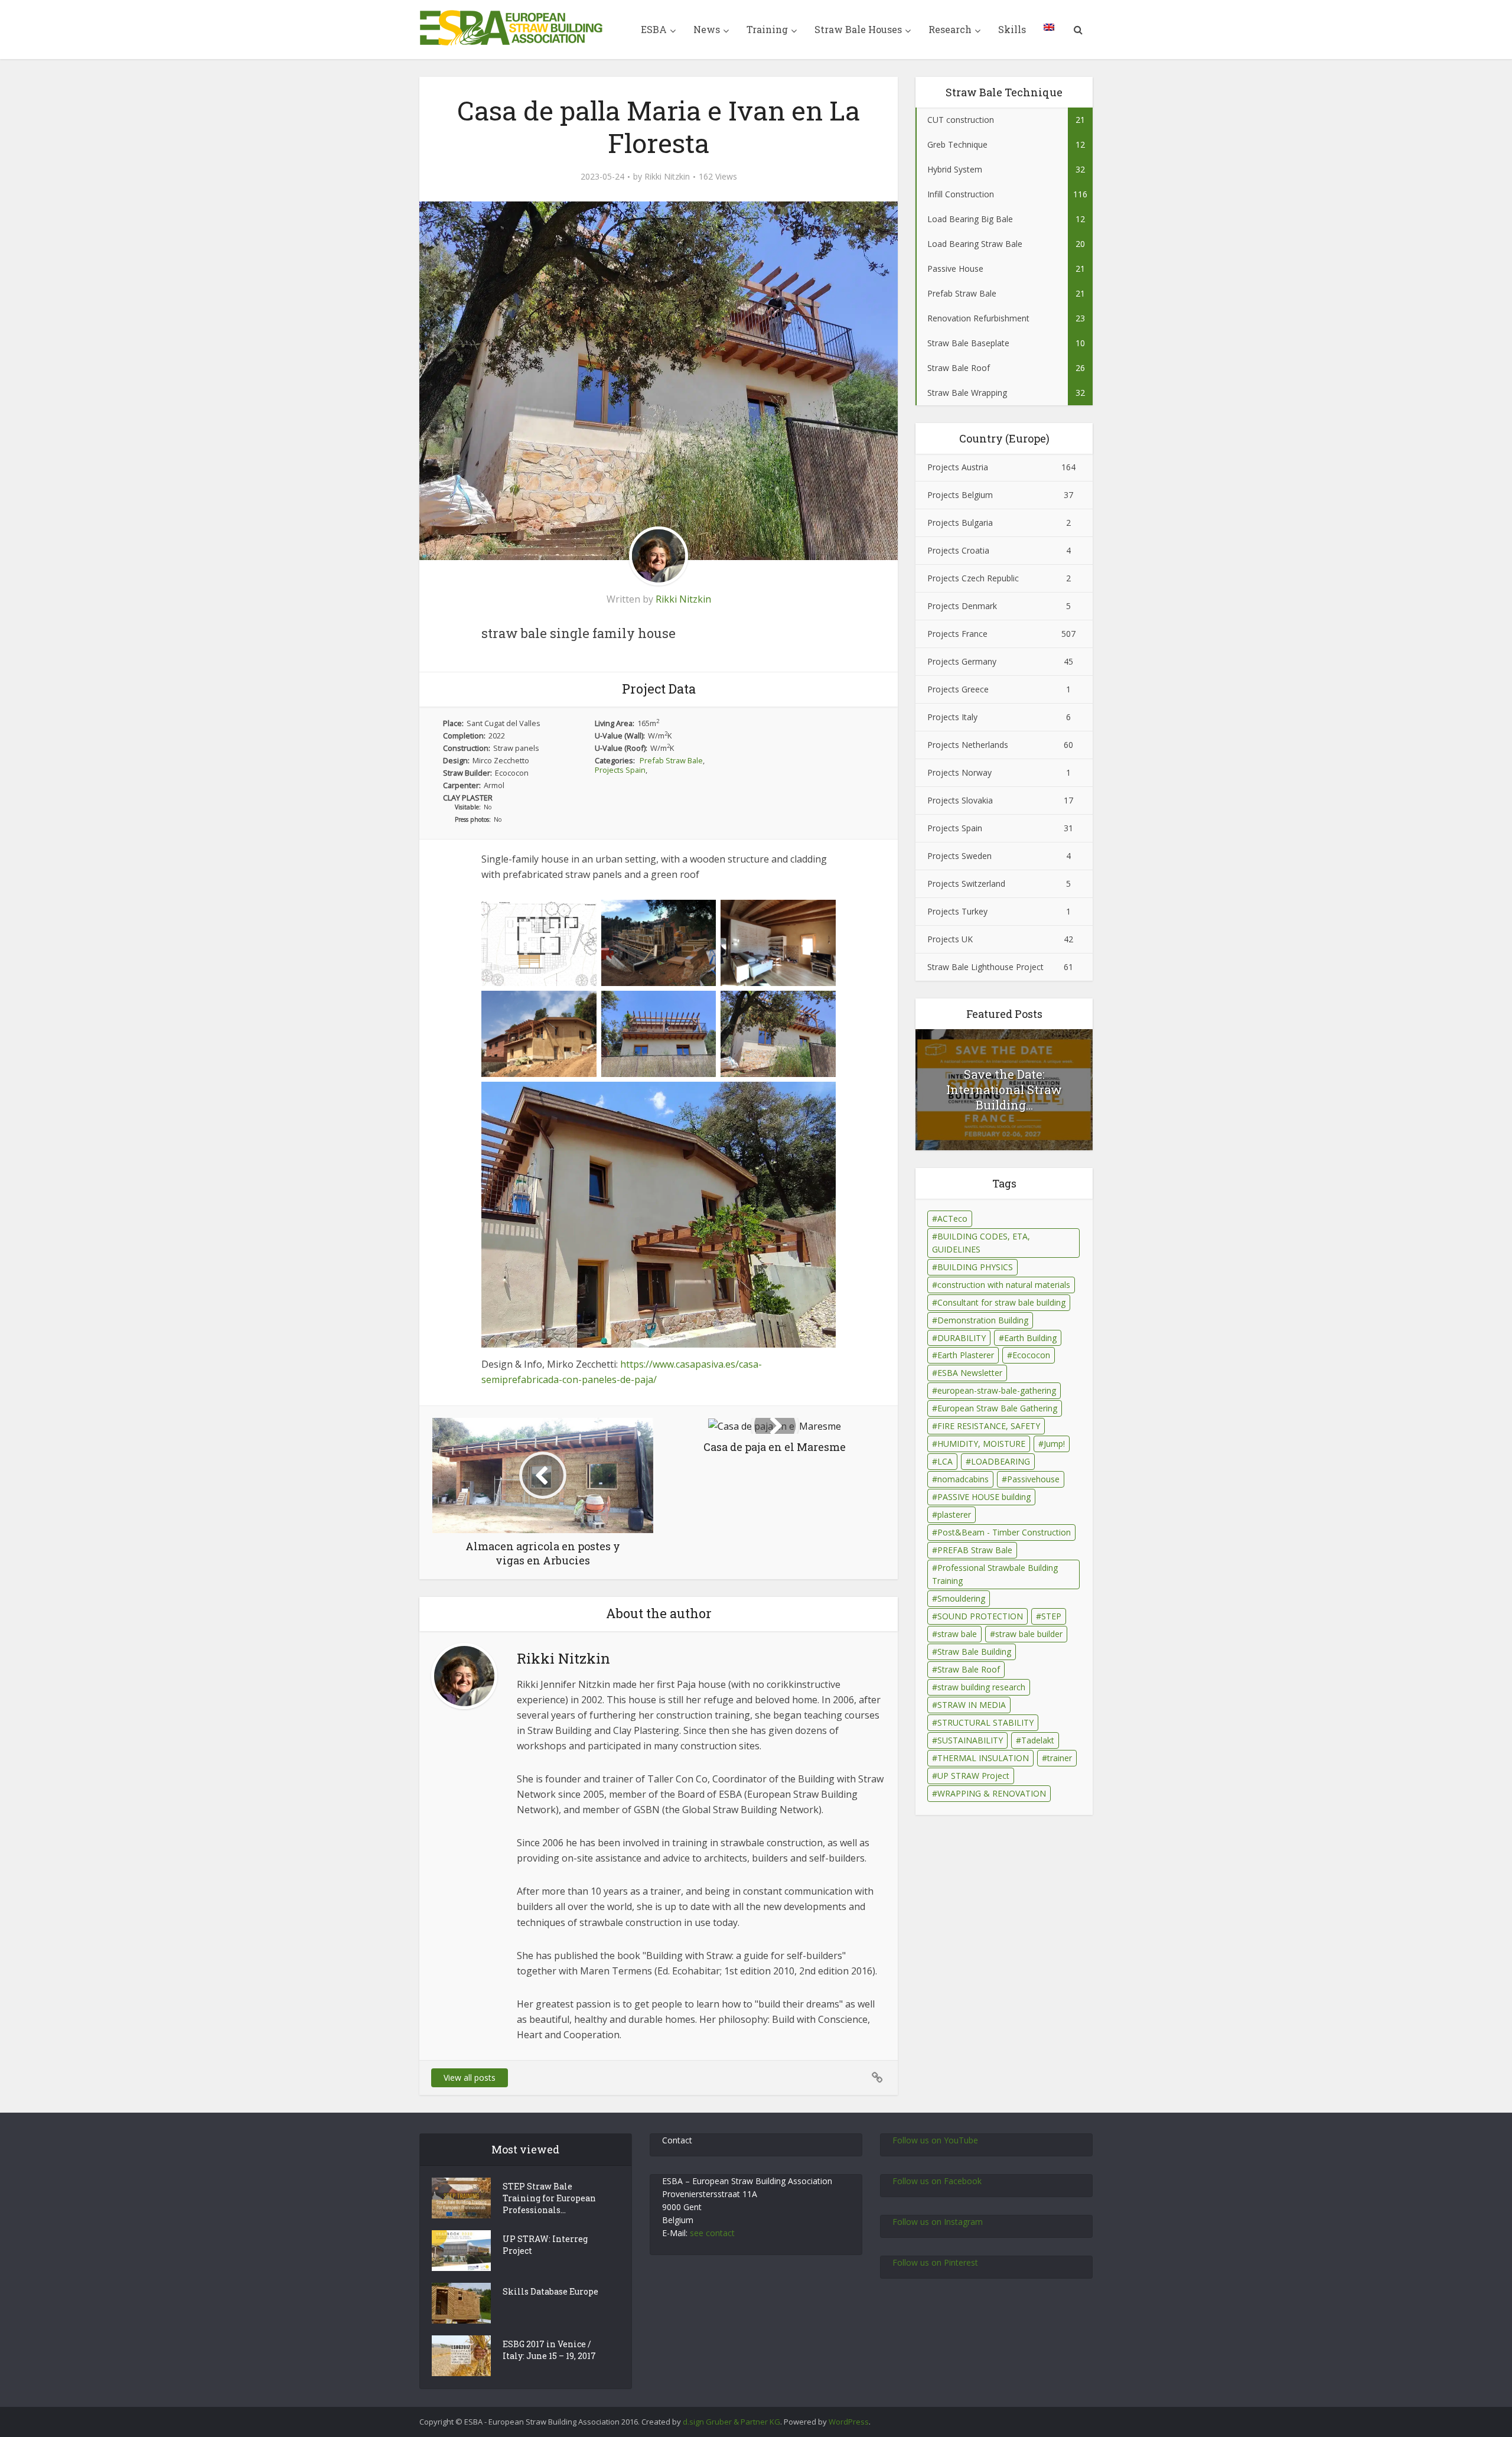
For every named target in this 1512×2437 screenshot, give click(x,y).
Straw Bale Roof (969, 1669)
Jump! (1054, 1444)
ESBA (654, 29)
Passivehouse (1033, 1479)
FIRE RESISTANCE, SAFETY (989, 1426)
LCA (945, 1461)
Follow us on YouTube (935, 2140)
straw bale (957, 1634)
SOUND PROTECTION (980, 1616)
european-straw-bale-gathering (997, 1390)
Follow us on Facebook (937, 2181)
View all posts (470, 2078)
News (707, 29)
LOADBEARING (1001, 1461)
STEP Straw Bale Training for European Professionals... (549, 2198)
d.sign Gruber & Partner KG (731, 2422)
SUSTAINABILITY (970, 1740)
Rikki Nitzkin (667, 177)
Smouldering (961, 1598)
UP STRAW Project (973, 1776)
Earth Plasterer (966, 1355)
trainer (1060, 1758)
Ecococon (1031, 1355)
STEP (1051, 1616)
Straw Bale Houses (858, 29)
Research (950, 29)
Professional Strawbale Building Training (995, 1574)
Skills (1012, 29)
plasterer (954, 1514)
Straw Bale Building (974, 1652)
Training (767, 29)
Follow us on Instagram (938, 2222)
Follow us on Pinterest (935, 2262)
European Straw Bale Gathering (997, 1408)
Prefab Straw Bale (671, 760)
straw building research (981, 1687)
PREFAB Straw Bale (975, 1550)
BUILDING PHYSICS (975, 1267)
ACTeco (952, 1218)
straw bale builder (1029, 1634)
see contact (712, 2233)
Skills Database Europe (550, 2291)
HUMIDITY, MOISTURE (981, 1444)
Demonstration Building (983, 1320)
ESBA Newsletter (970, 1373)
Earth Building (1030, 1338)
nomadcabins (963, 1479)
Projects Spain (620, 770)
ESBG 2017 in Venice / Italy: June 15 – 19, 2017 (549, 2350)
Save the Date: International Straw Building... (1004, 1089)
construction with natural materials (1004, 1285)
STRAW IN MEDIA (972, 1705)
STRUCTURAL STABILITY (985, 1722)
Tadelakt (1038, 1740)
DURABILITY (962, 1338)
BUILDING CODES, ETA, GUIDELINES (981, 1243)
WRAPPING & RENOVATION (992, 1793)
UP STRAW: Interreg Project (545, 2245)
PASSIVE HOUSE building (984, 1497)
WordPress (849, 2422)
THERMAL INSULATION (983, 1758)
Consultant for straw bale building (1001, 1302)
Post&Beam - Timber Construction (1004, 1532)
